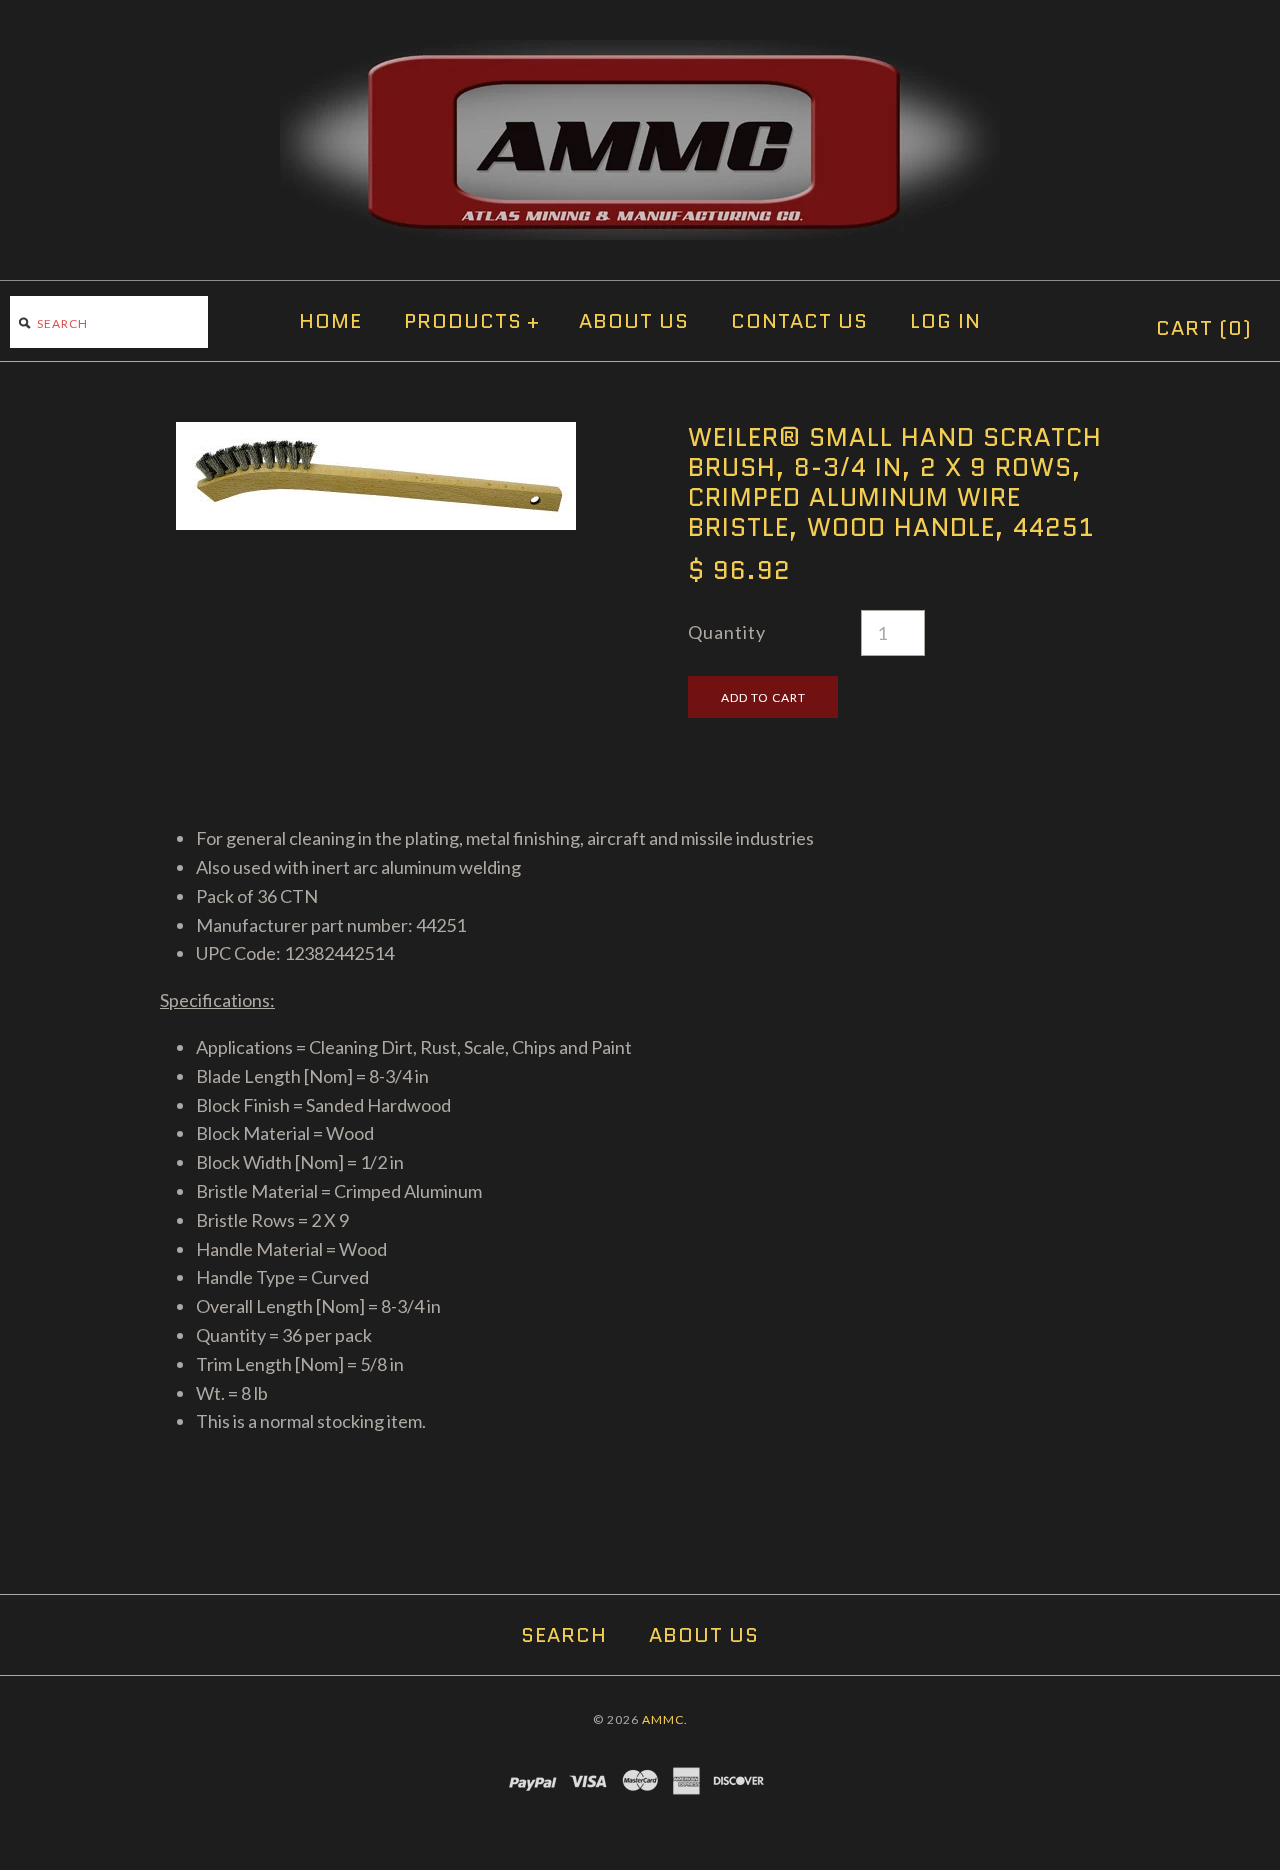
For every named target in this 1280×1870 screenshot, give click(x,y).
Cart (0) (1204, 328)
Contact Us (799, 321)
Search (564, 1635)
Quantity (727, 632)
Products (472, 321)
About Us (634, 321)
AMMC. (665, 1719)
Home (330, 321)
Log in (945, 321)
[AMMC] (640, 54)
